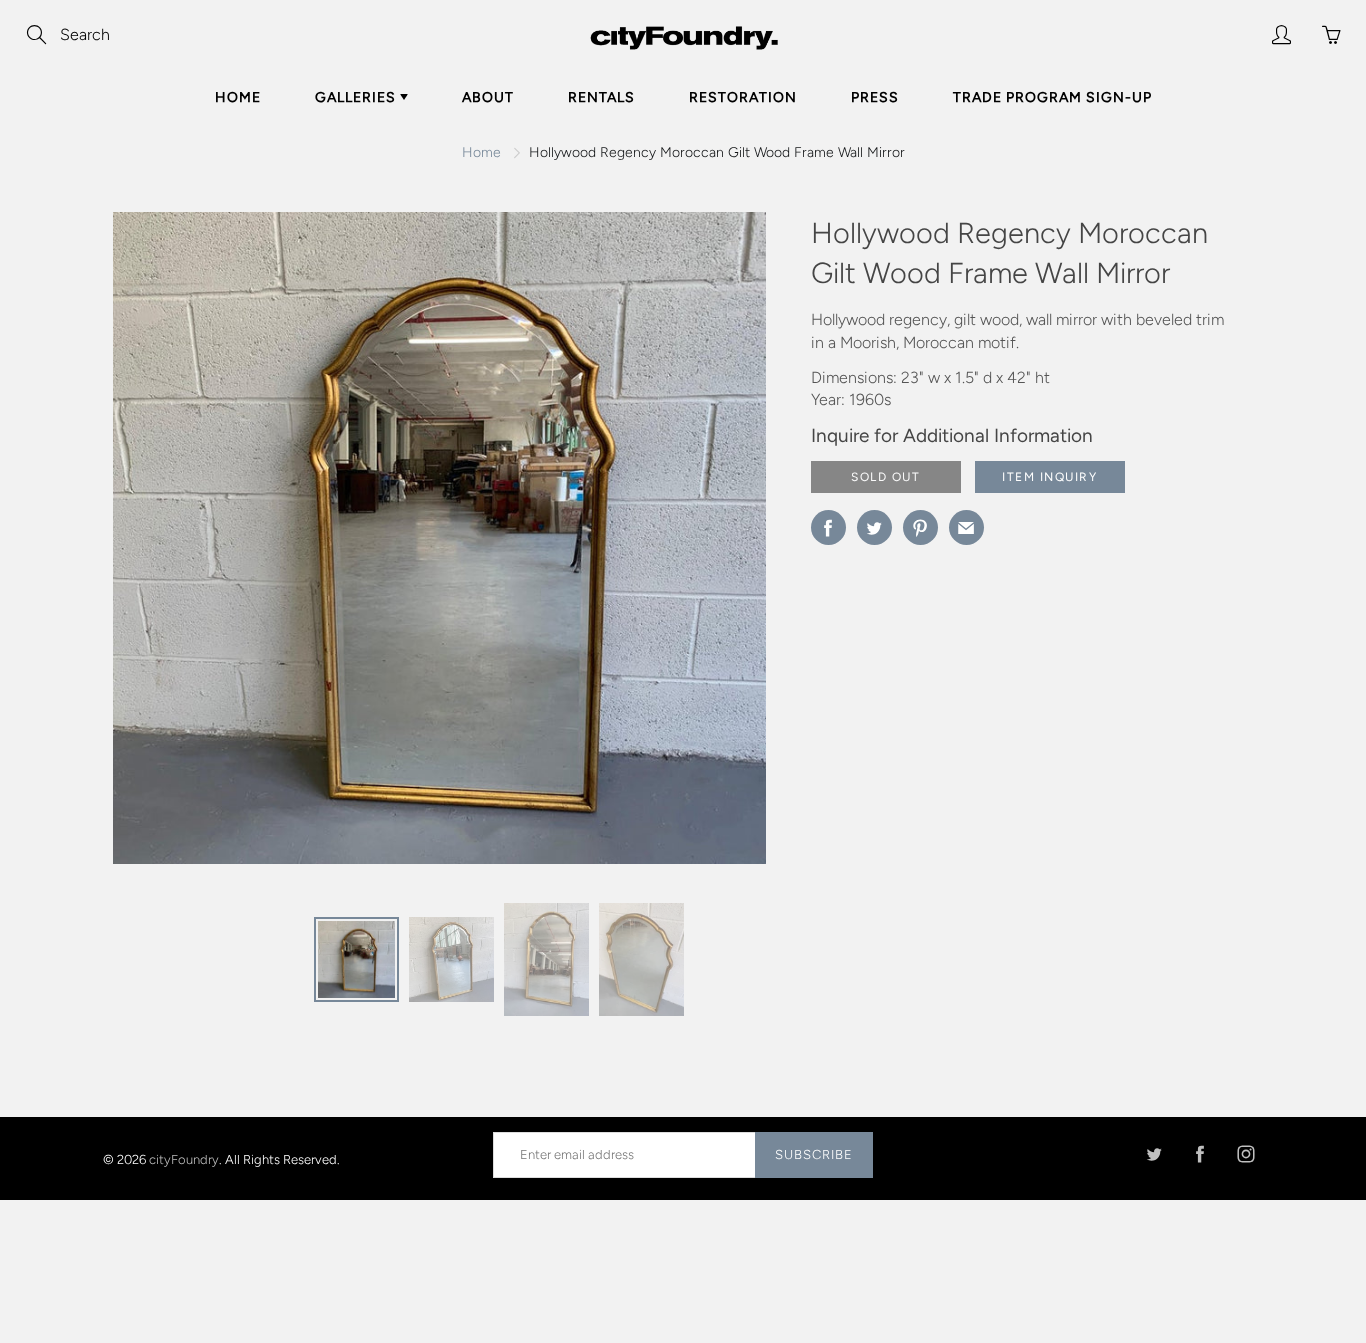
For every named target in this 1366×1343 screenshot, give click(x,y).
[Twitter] (1153, 1154)
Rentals (601, 97)
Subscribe (814, 1154)
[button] (711, 545)
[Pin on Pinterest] (920, 527)
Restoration (743, 97)
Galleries (357, 97)
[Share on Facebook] (828, 527)
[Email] (966, 527)
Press (875, 97)
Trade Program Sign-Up (1052, 97)
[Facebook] (1199, 1154)
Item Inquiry (1049, 477)
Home (238, 97)
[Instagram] (1245, 1154)
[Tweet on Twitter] (874, 527)
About (488, 97)
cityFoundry (184, 1158)
